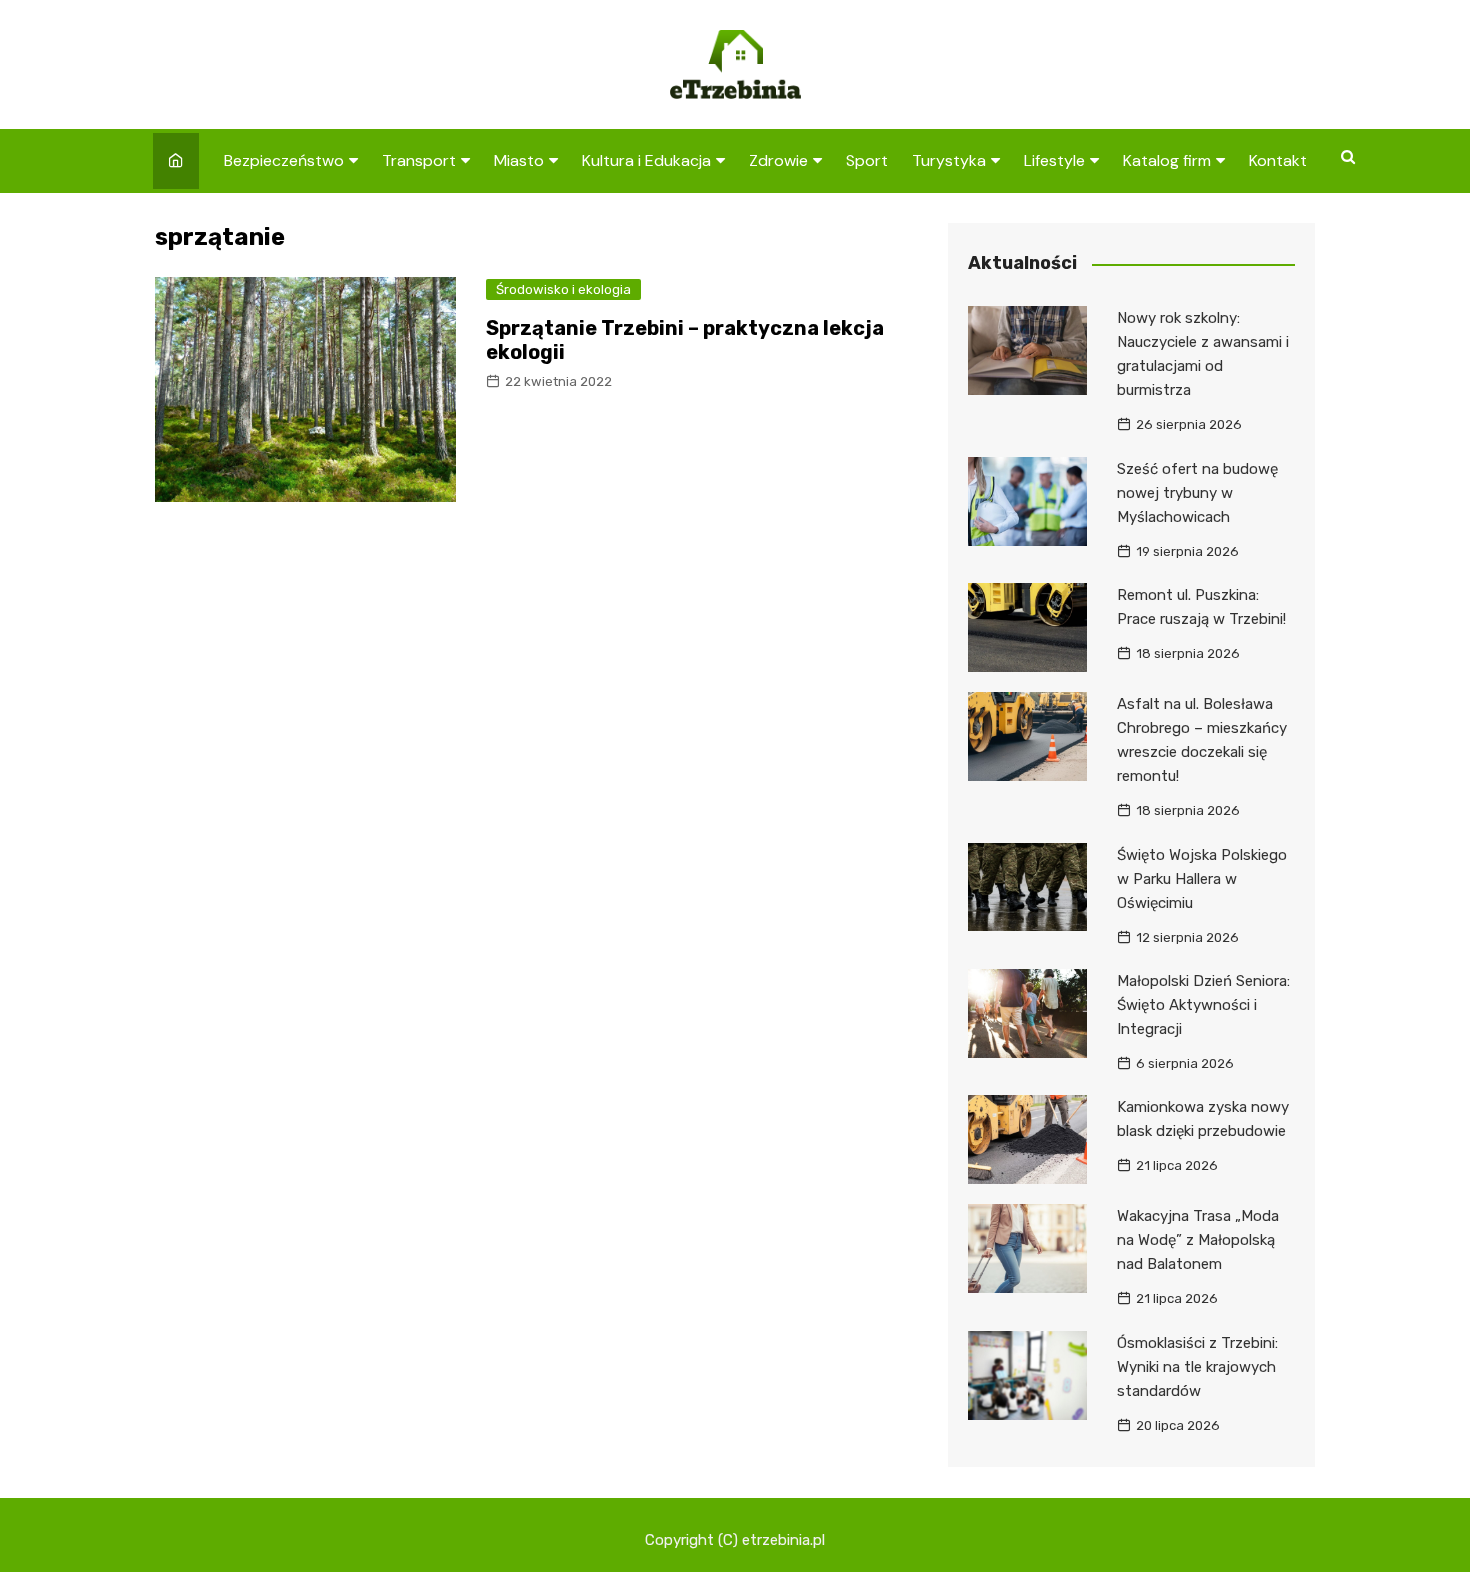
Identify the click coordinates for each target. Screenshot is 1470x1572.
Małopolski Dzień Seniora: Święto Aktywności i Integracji (1203, 1005)
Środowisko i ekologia (563, 289)
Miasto (519, 160)
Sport (867, 160)
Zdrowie (778, 160)
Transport (419, 160)
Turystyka (949, 160)
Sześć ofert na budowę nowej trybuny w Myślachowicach (1197, 493)
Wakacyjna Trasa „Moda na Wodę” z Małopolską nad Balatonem (1198, 1240)
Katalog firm (1167, 160)
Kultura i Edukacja (646, 160)
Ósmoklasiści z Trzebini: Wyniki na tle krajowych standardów (1197, 1367)
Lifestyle (1054, 160)
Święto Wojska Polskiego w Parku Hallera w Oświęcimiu (1202, 879)
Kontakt (1278, 160)
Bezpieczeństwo (284, 160)
